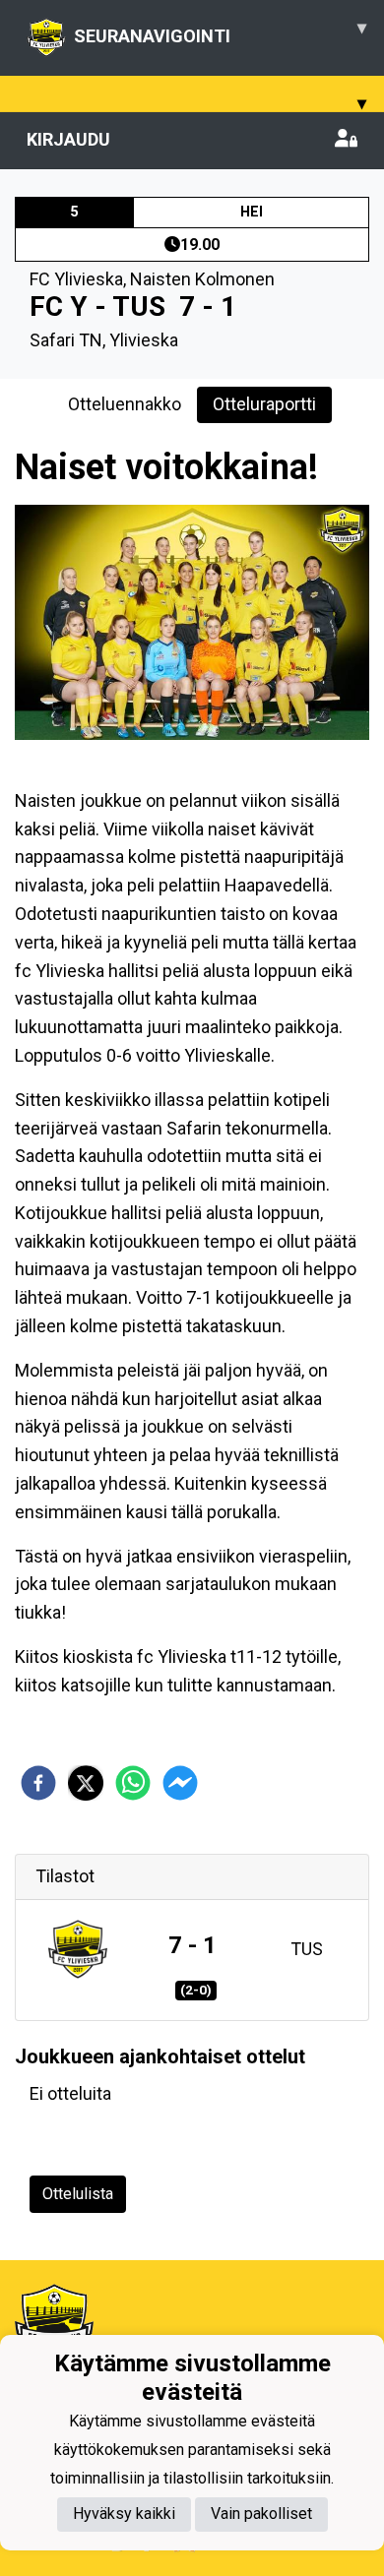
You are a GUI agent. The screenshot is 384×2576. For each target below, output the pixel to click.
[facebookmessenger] (180, 1783)
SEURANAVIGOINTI (220, 31)
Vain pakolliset (261, 2514)
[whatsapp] (133, 1783)
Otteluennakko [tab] (125, 404)
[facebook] (38, 1783)
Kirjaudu (68, 139)
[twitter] (86, 1783)
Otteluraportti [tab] (264, 404)
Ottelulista (78, 2194)
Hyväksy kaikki (124, 2514)
